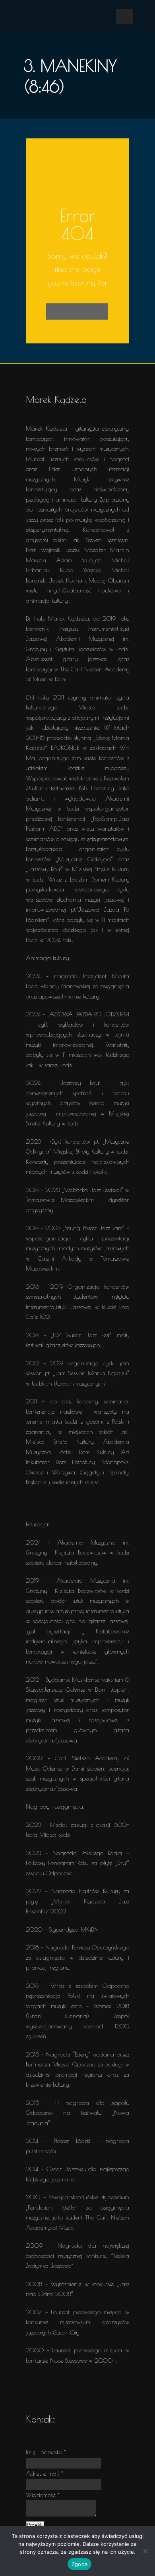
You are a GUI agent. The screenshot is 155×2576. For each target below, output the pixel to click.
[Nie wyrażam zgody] (145, 2551)
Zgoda (79, 2564)
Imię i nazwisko (46, 2452)
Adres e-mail (45, 2473)
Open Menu (125, 16)
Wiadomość (43, 2495)
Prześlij (35, 2525)
